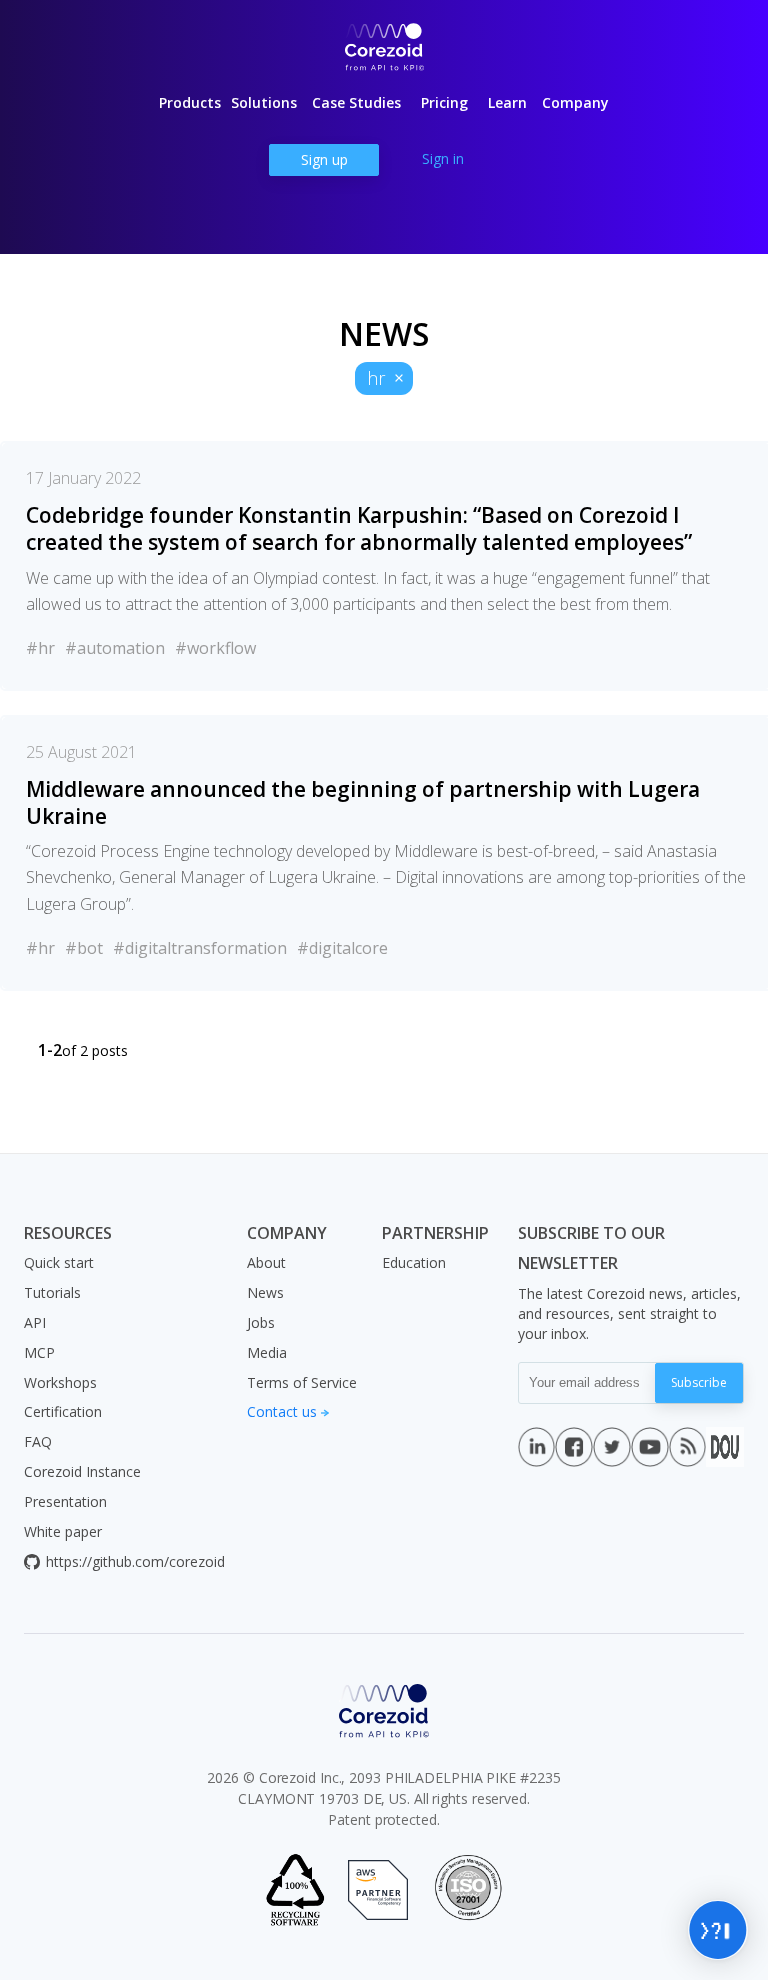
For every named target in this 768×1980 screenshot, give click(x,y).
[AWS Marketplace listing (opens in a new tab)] (378, 1890)
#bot (84, 948)
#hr (40, 648)
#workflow (215, 648)
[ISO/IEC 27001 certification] (468, 1890)
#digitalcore (342, 948)
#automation (115, 648)
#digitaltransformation (200, 948)
